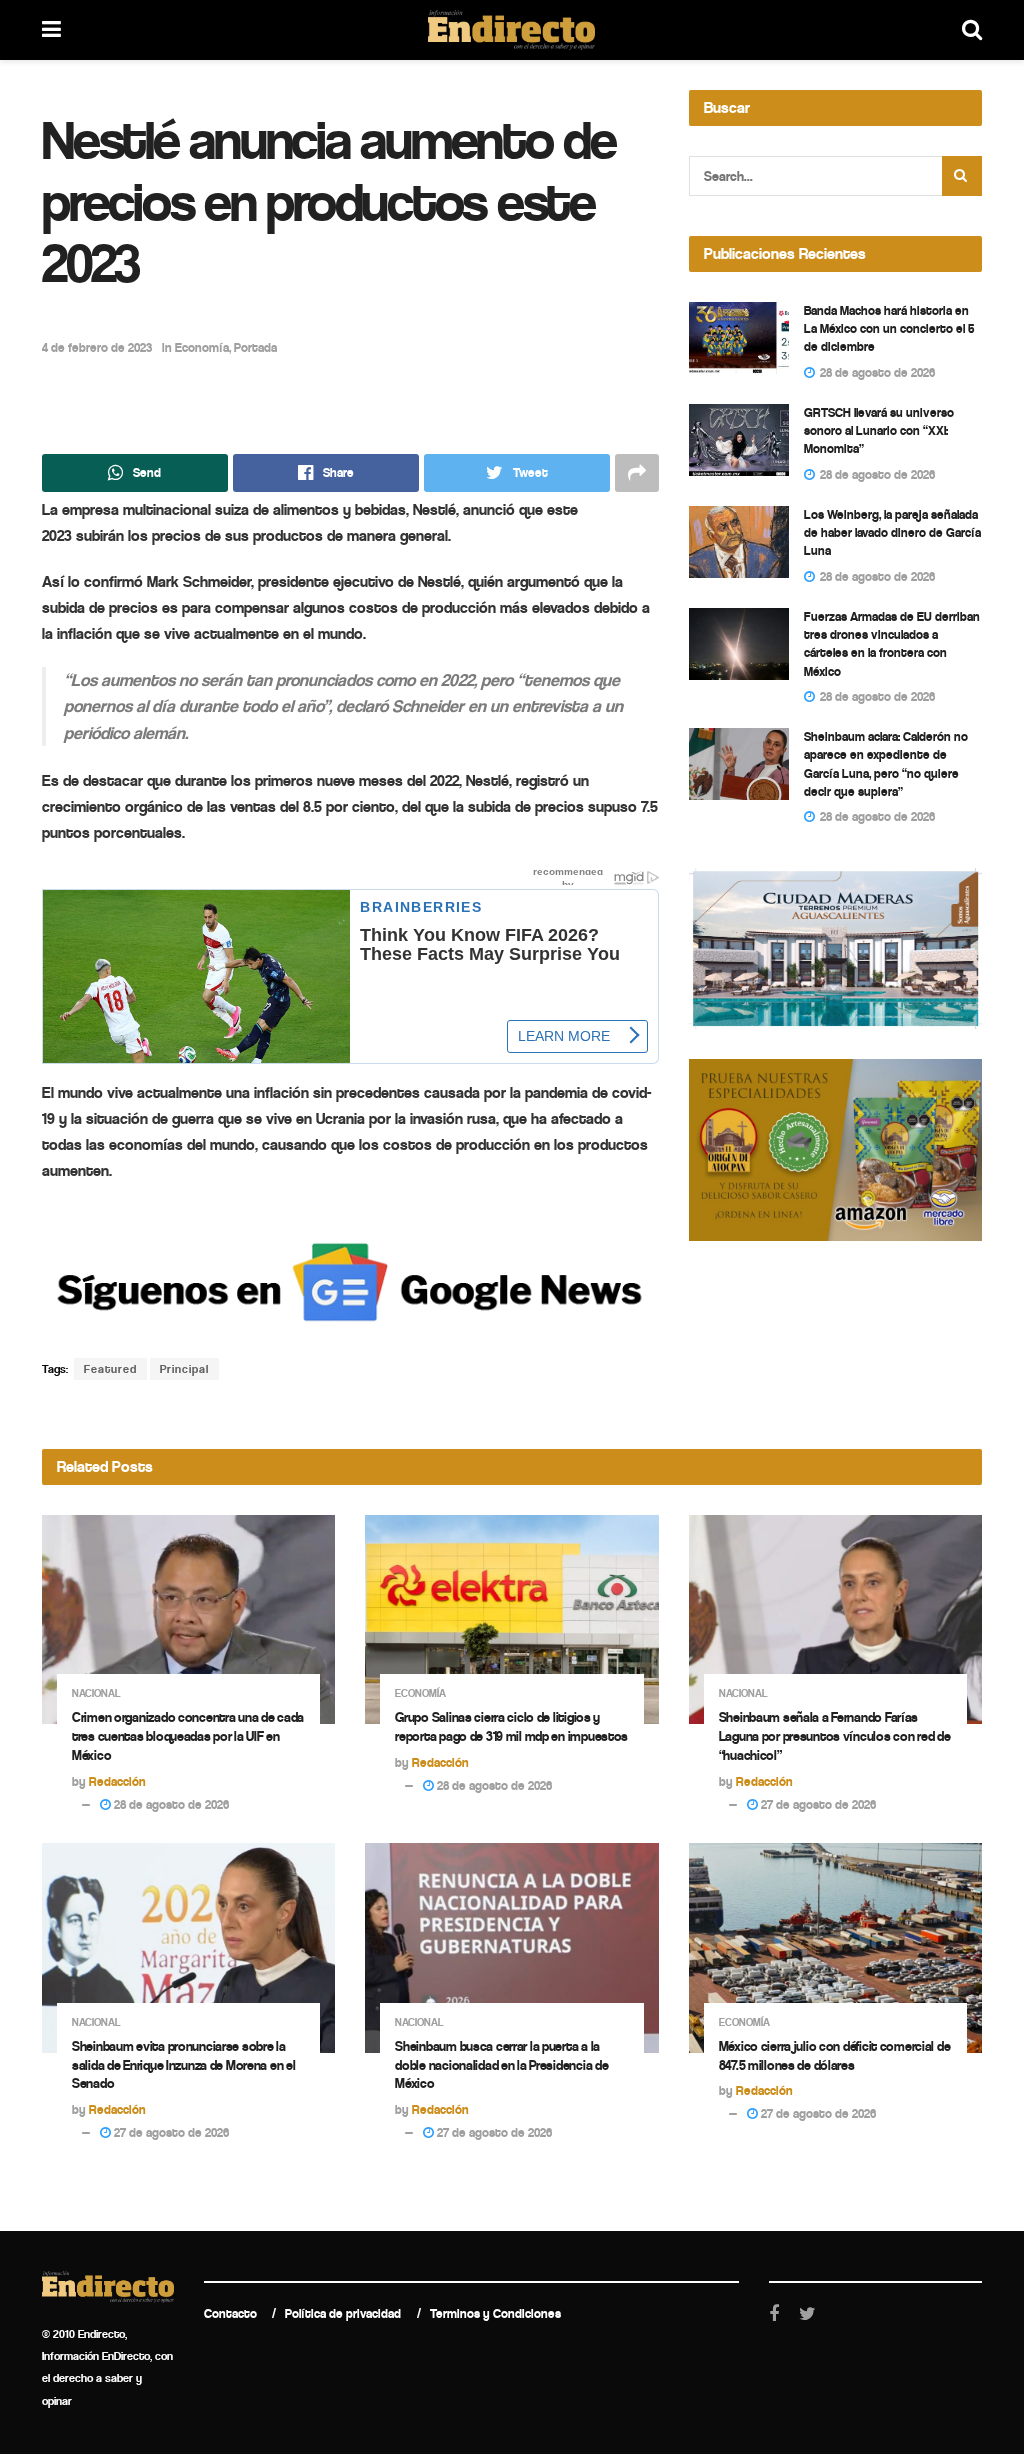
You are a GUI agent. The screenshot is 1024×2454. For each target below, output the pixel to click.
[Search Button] (962, 176)
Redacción (117, 1781)
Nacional (96, 1693)
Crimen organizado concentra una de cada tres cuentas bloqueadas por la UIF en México (188, 1736)
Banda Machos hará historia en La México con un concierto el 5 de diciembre (889, 328)
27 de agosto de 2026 (817, 1804)
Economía (202, 347)
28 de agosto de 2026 (170, 1804)
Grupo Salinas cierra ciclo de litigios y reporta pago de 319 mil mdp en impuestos (511, 1727)
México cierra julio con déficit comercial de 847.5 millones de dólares (835, 2056)
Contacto (230, 2313)
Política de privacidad (343, 2313)
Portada (255, 347)
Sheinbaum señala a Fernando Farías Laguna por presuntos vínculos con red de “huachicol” (835, 1736)
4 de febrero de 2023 (97, 347)
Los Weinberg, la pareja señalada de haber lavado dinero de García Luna (892, 532)
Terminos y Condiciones (495, 2313)
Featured (110, 1369)
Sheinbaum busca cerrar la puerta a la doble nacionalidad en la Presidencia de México (501, 2065)
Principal (184, 1369)
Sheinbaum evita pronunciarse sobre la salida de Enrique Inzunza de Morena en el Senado (184, 2065)
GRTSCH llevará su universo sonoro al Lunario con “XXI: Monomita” (879, 430)
